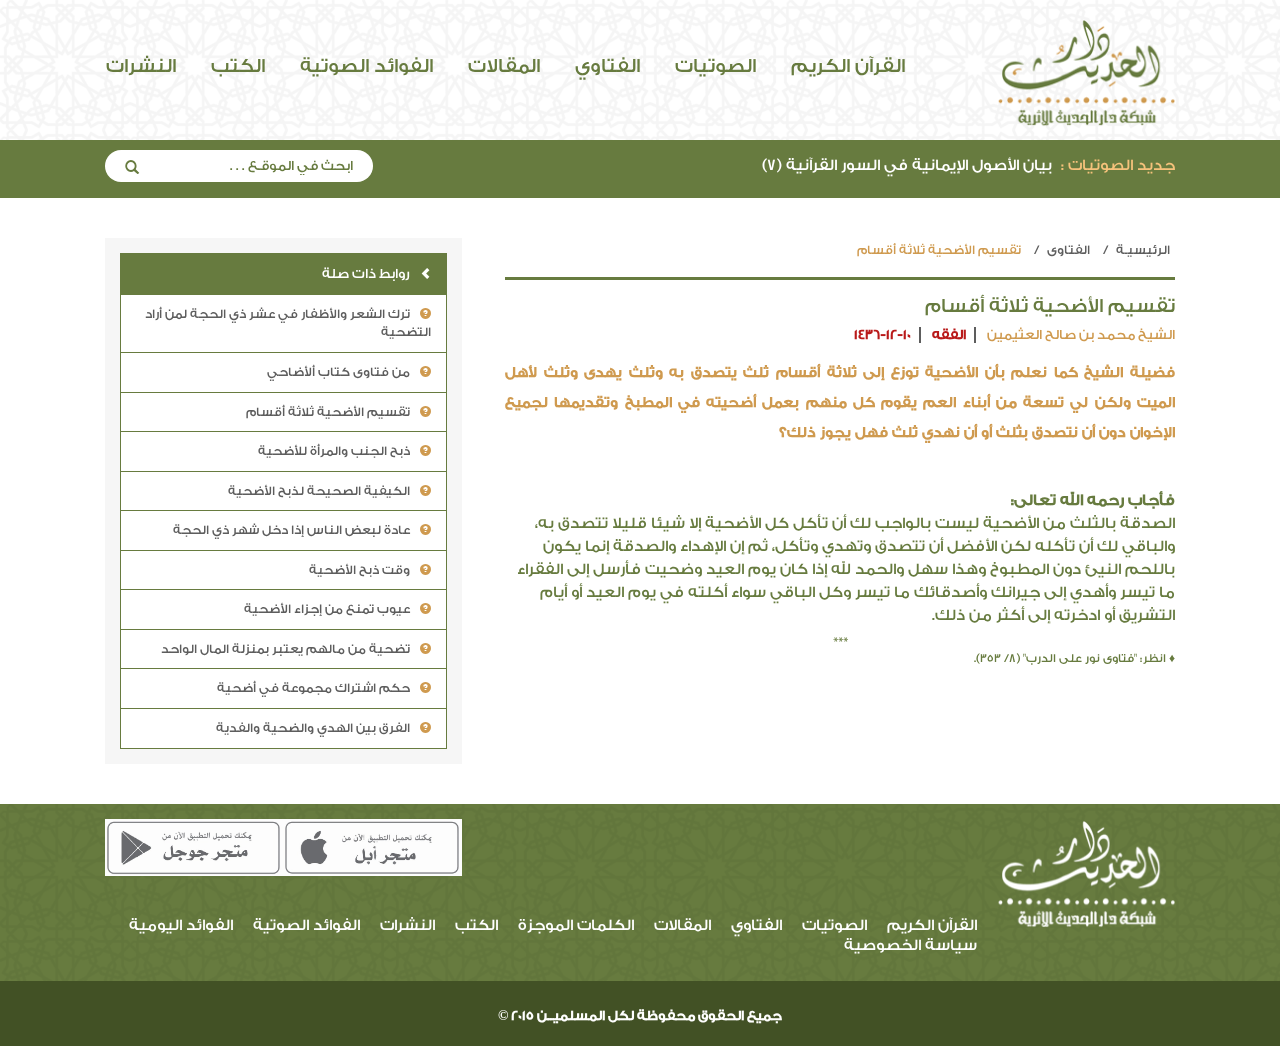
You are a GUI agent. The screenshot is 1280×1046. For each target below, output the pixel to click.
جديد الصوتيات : (1118, 165)
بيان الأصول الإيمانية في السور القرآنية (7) (968, 165)
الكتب (238, 66)
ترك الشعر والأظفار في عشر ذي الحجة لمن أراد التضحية (288, 323)
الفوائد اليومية (181, 925)
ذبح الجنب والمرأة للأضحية (334, 451)
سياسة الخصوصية (910, 945)
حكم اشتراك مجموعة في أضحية (313, 688)
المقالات (504, 66)
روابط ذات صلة (366, 273)
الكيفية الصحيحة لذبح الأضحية (319, 491)
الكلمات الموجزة (576, 925)
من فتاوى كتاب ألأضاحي (338, 372)
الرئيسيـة (1143, 250)
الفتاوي (607, 66)
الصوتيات (715, 66)
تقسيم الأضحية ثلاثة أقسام (328, 412)
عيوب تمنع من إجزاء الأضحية (327, 609)
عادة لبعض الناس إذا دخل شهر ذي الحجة (291, 530)
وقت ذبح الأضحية (359, 570)
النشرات (141, 66)
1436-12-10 (882, 334)
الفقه (949, 334)
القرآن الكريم (848, 66)
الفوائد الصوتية (366, 66)
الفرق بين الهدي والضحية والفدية (313, 728)
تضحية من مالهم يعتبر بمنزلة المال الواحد (285, 649)
